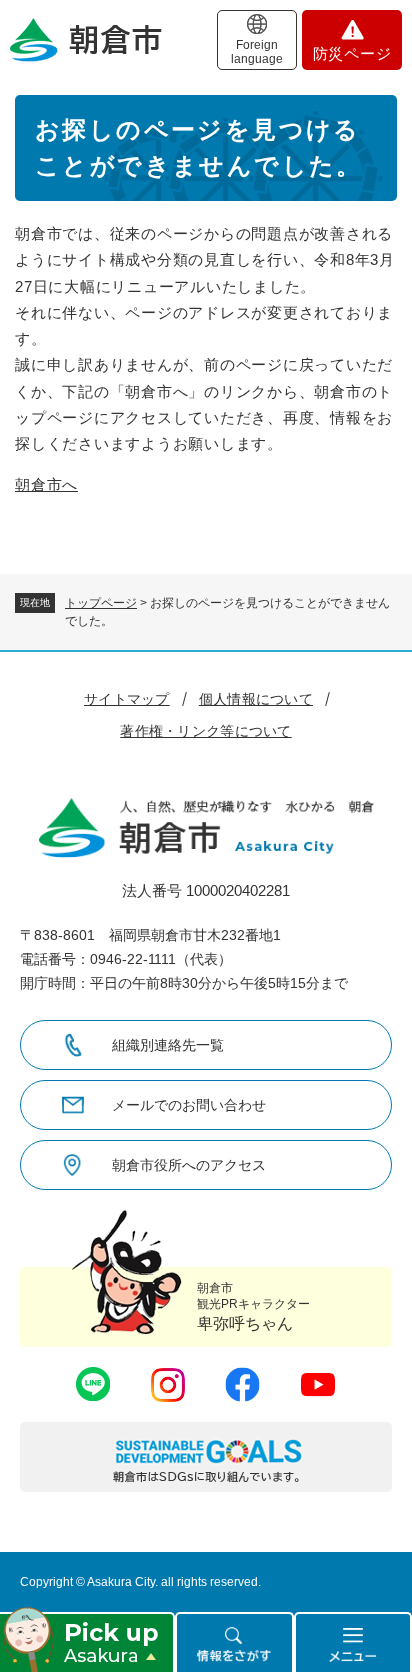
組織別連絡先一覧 (168, 1045)
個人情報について (256, 699)
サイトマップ (127, 699)
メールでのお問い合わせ (189, 1105)
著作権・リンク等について (205, 731)
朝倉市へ (46, 484)
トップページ (101, 603)
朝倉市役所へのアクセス (189, 1165)
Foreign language (257, 52)
